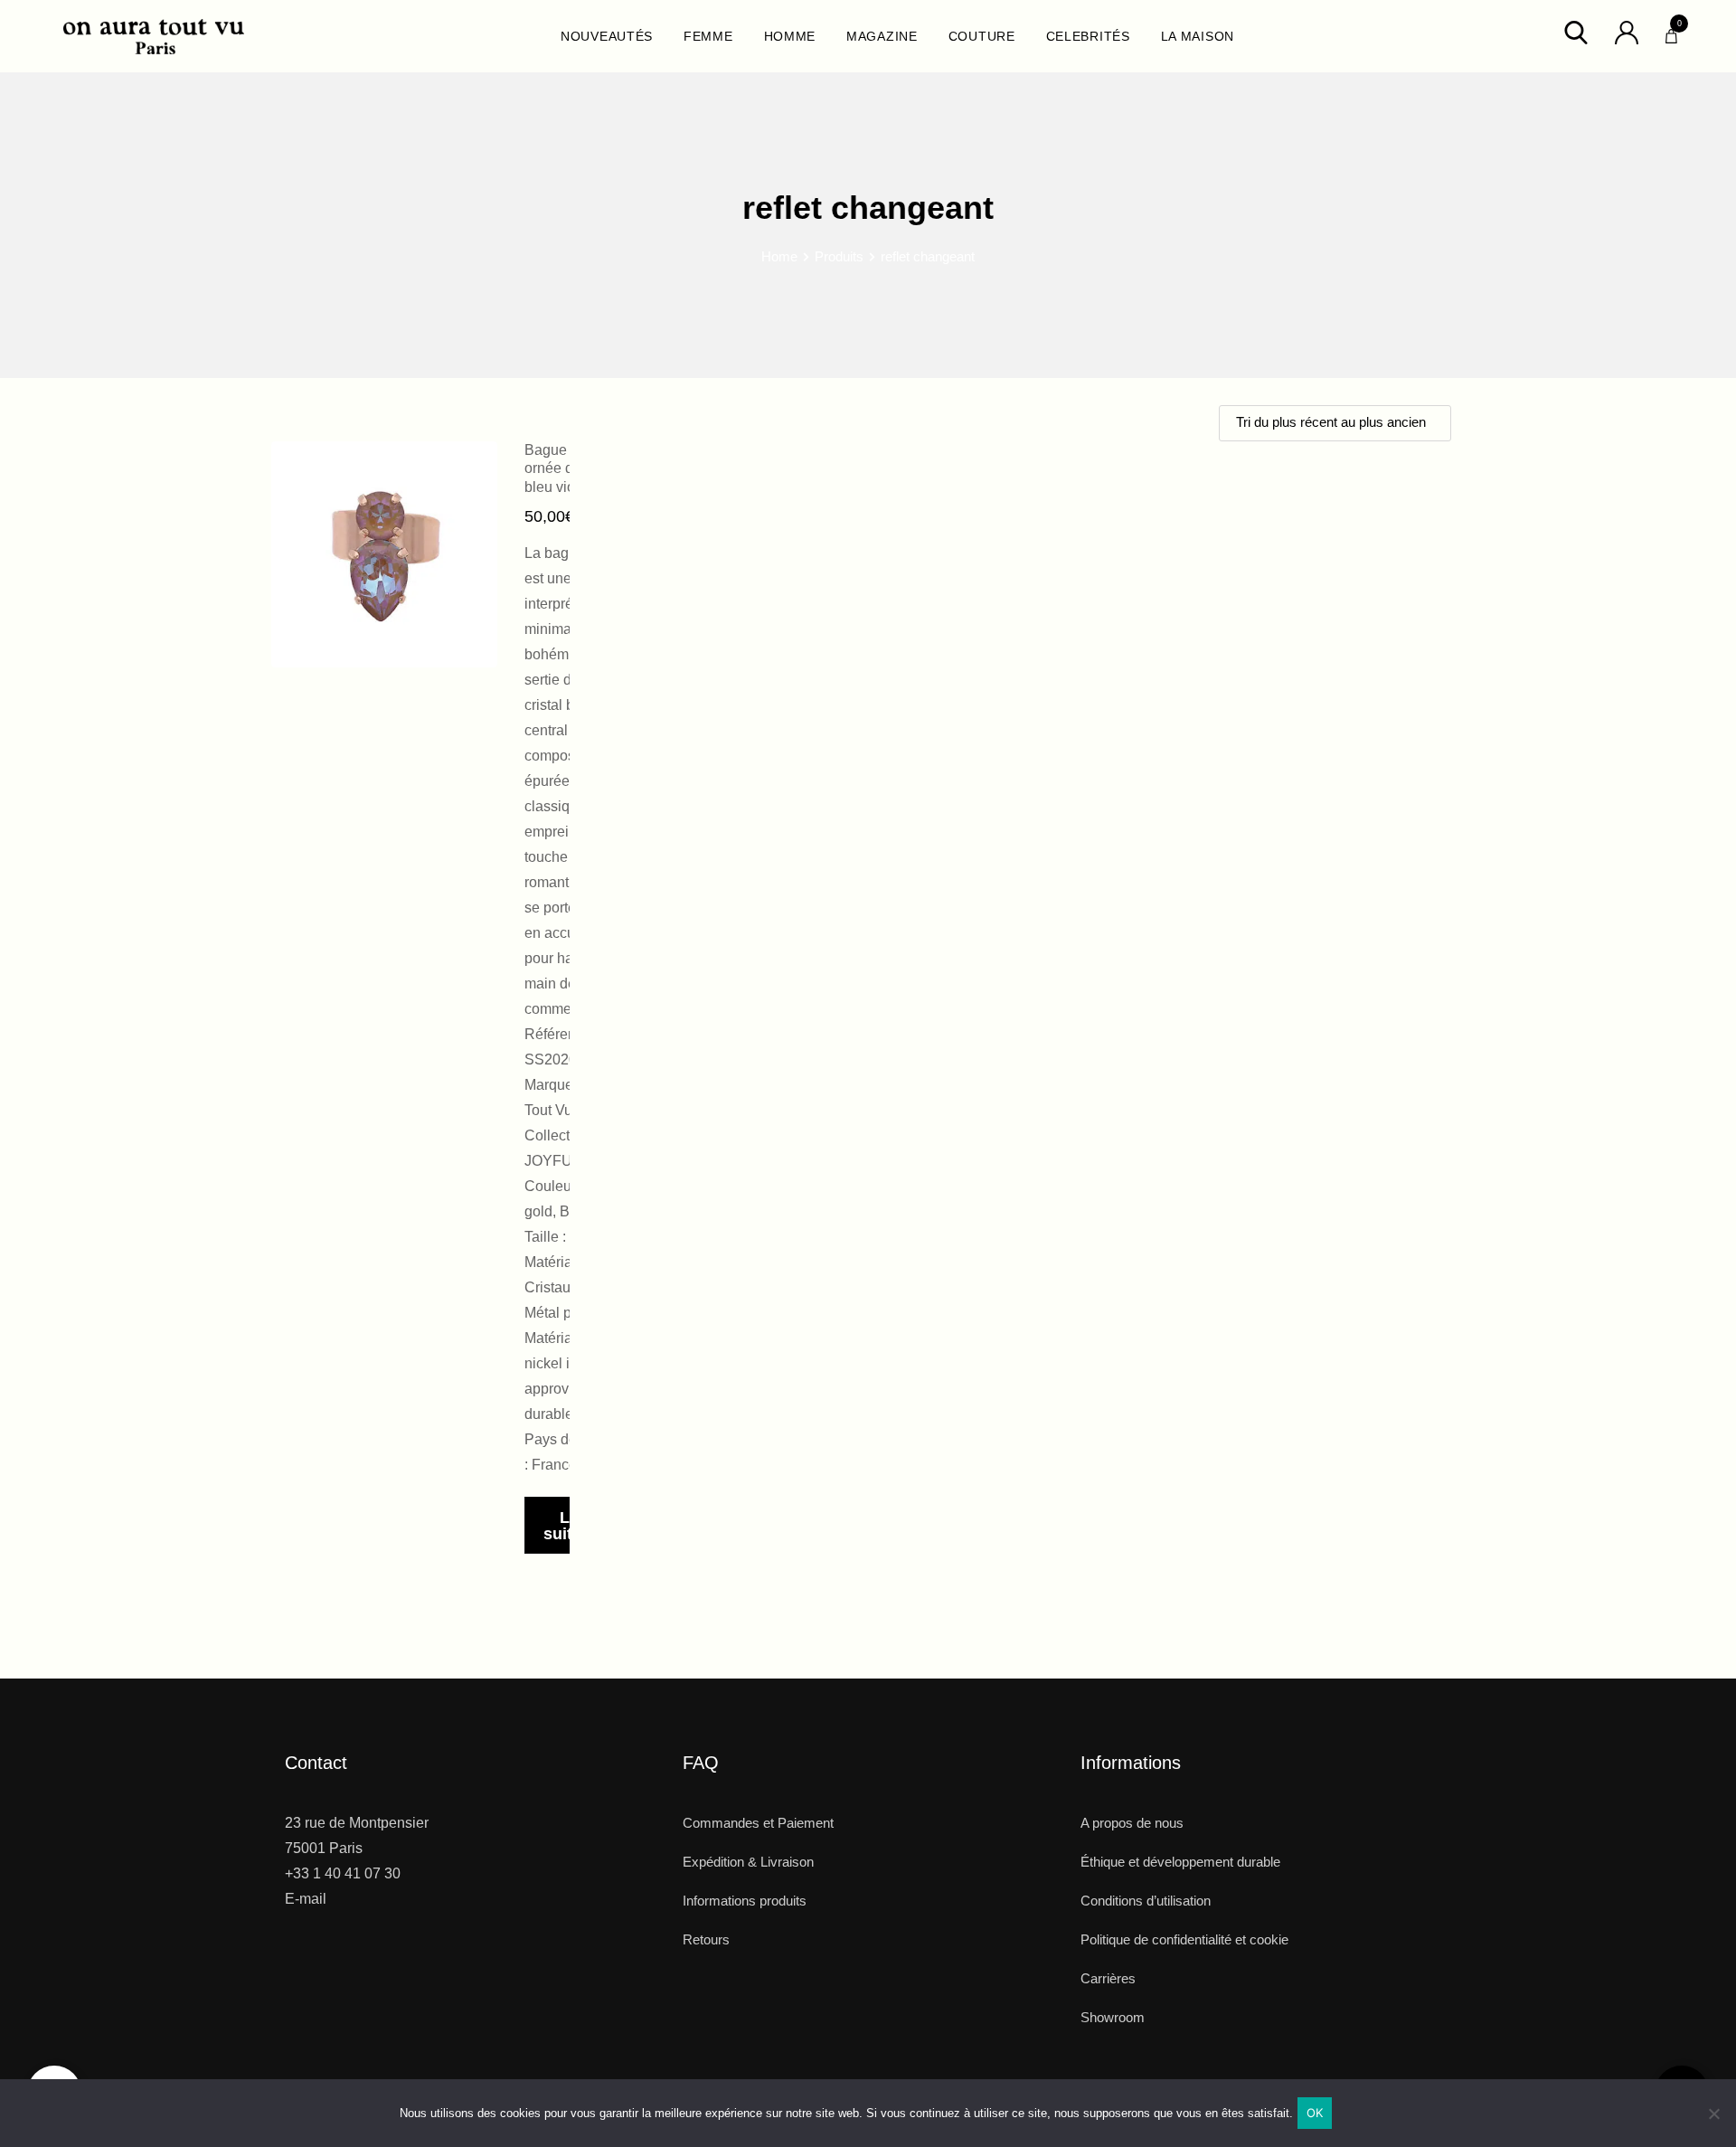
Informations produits (745, 1901)
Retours (706, 1939)
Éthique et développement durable (1180, 1862)
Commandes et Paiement (758, 1823)
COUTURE (982, 36)
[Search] (1576, 31)
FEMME (708, 36)
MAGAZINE (882, 36)
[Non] (1713, 2120)
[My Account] (1627, 31)
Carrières (1108, 1978)
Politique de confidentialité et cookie (1184, 1939)
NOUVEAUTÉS (607, 36)
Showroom (1113, 2017)
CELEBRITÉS (1088, 36)
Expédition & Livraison (748, 1862)
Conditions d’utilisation (1146, 1901)
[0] (1671, 32)
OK (1315, 2113)
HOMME (790, 36)
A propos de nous (1132, 1823)
